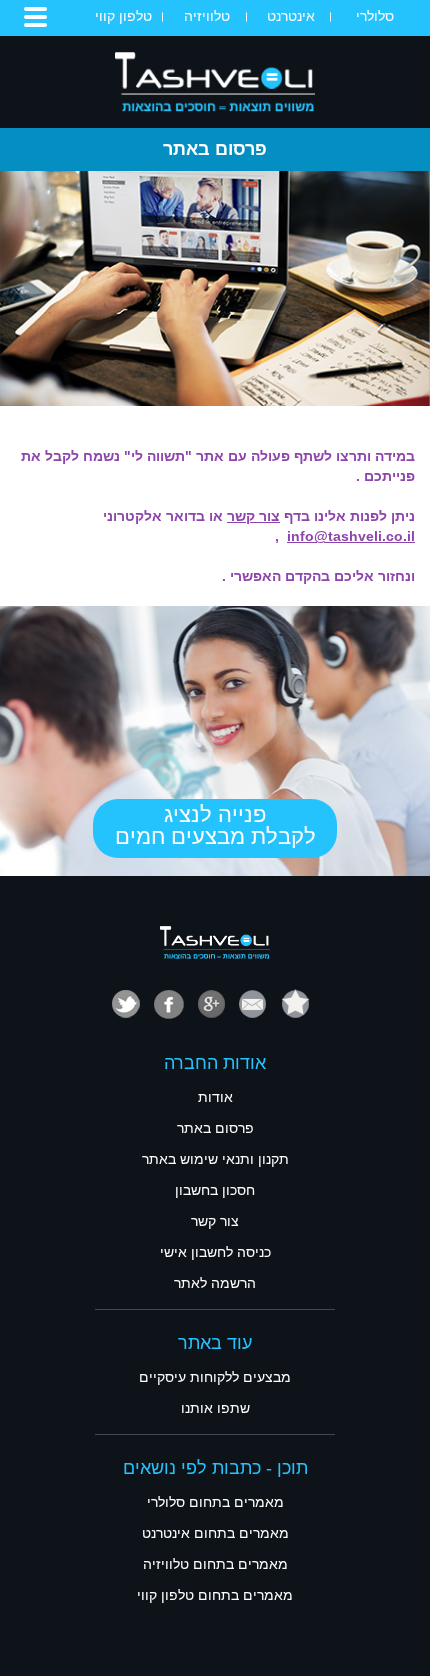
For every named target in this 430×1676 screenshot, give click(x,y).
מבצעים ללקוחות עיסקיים (215, 1377)
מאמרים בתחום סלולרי (215, 1502)
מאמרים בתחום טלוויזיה (215, 1564)
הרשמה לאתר (215, 1283)
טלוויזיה (207, 16)
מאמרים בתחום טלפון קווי (215, 1595)
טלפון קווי (123, 16)
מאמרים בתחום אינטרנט (215, 1533)
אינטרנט (291, 16)
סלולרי (375, 16)
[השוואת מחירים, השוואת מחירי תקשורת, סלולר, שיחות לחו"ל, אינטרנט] (215, 81)
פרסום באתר (215, 1128)
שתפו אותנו (215, 1408)
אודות (215, 1097)
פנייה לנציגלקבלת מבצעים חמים (215, 825)
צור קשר (215, 1221)
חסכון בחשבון (215, 1190)
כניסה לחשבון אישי (215, 1252)
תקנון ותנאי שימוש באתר (215, 1159)
